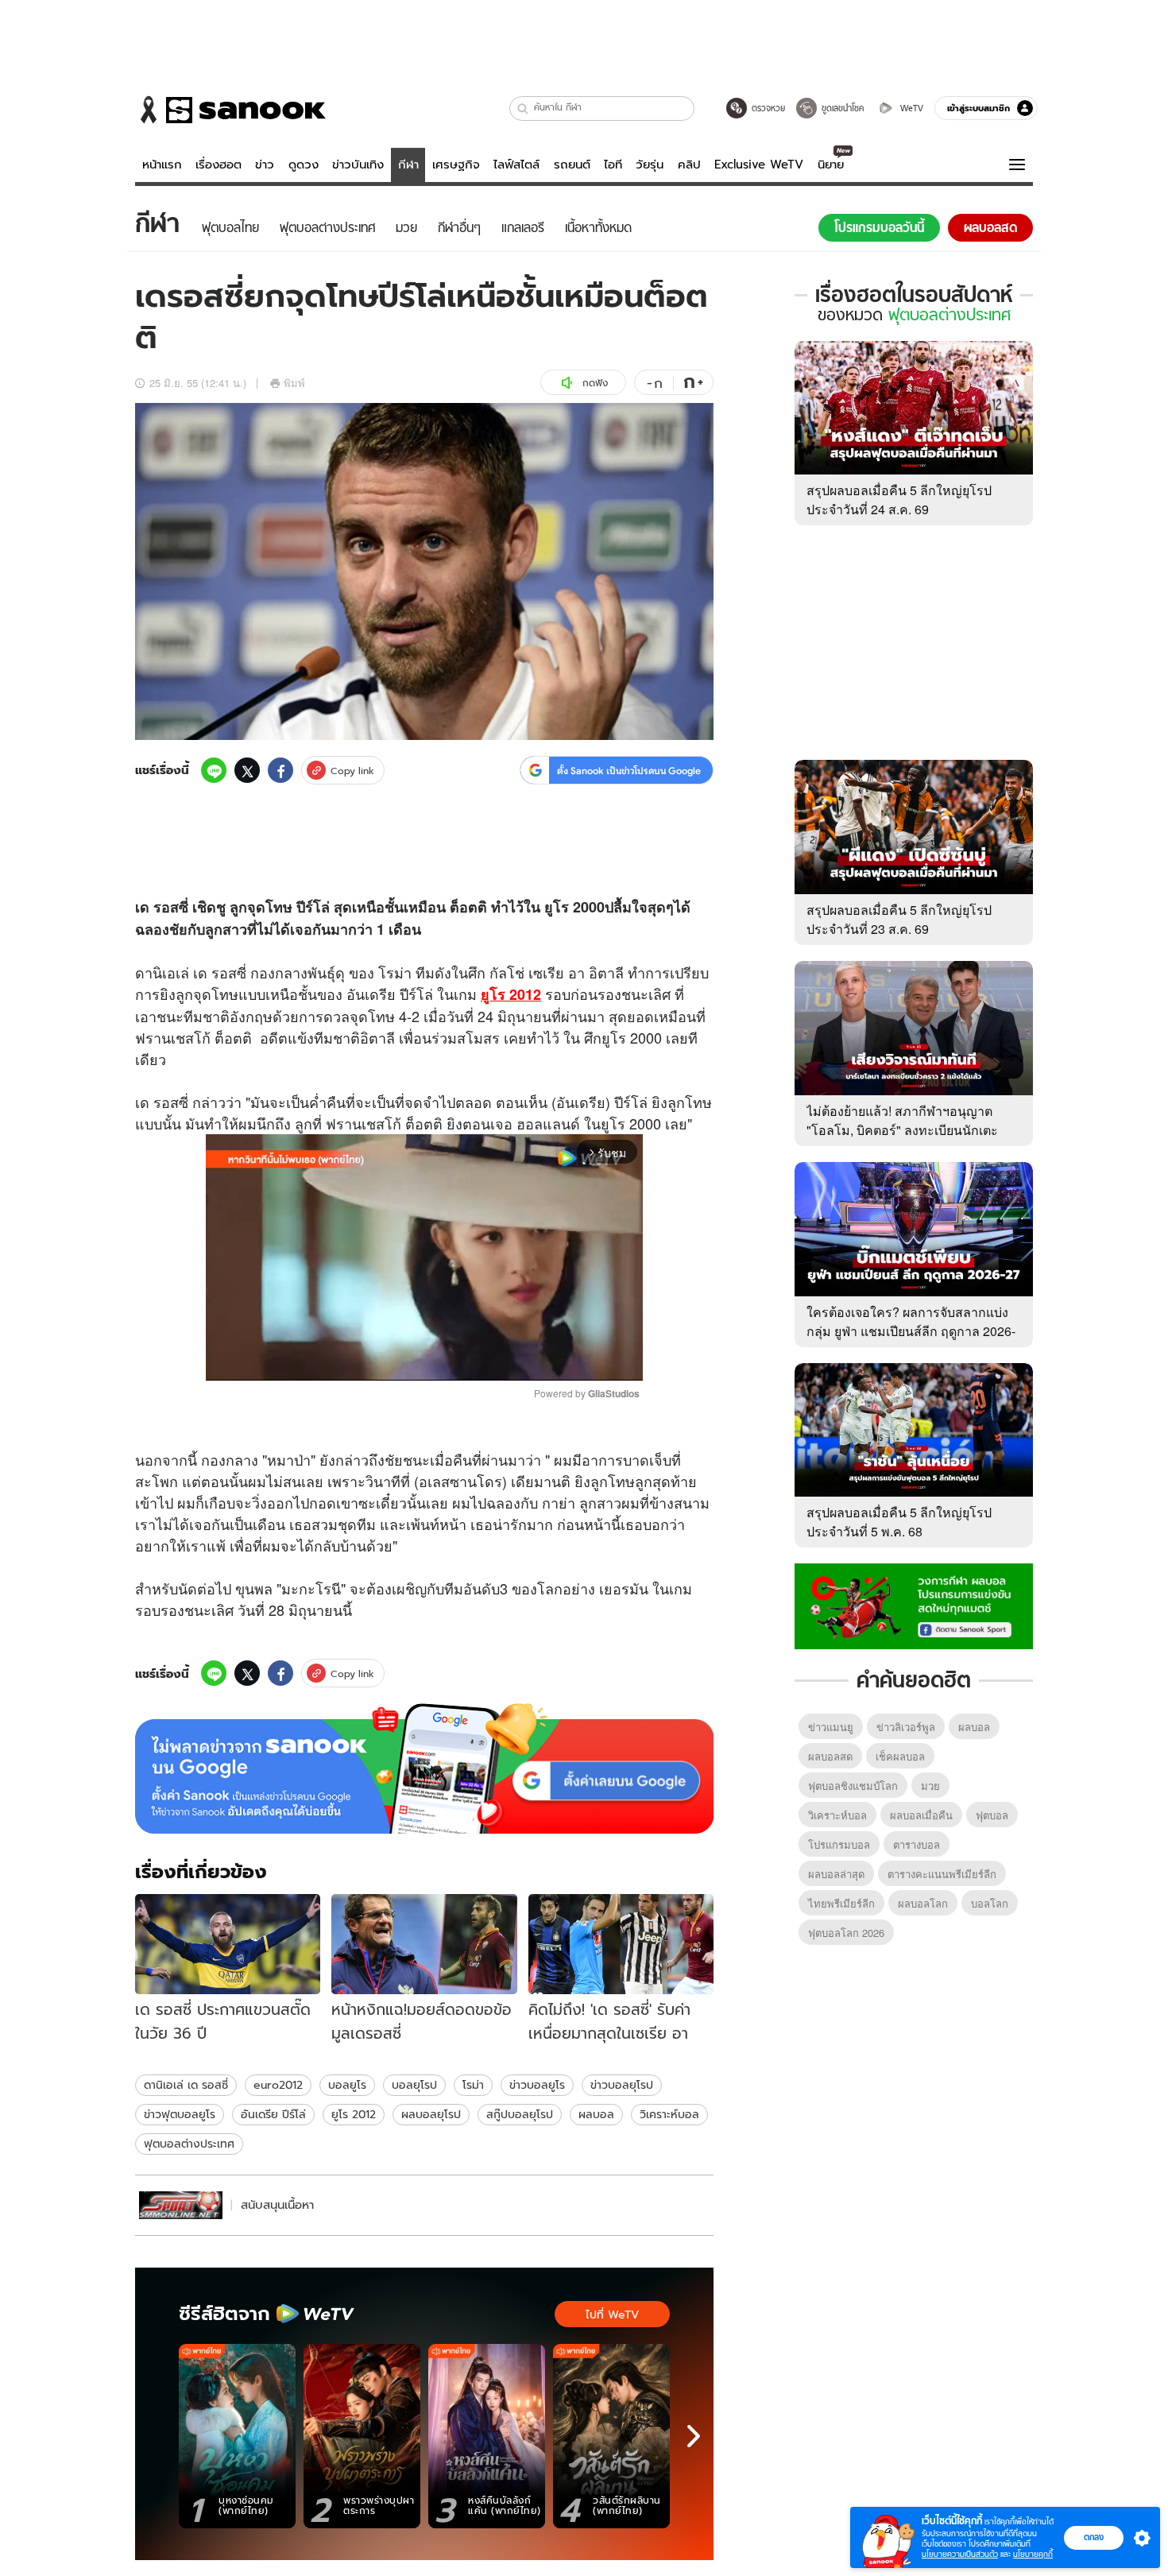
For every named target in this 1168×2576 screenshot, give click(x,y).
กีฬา (408, 165)
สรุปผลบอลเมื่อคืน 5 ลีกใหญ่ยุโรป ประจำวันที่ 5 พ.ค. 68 (899, 1522)
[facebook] (280, 770)
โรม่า (473, 2085)
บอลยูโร (347, 2085)
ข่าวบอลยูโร (537, 2085)
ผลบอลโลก (923, 1903)
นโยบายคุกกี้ (1033, 2554)
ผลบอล (596, 2114)
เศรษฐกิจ (456, 165)
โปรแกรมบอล (839, 1844)
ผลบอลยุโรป (431, 2114)
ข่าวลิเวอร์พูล (906, 1727)
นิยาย (831, 165)
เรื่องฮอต (219, 165)
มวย (930, 1786)
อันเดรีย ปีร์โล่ (273, 2114)
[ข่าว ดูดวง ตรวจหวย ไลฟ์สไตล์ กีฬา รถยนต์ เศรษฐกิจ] (230, 110)
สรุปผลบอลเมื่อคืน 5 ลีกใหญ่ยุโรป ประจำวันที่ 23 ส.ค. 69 (899, 919)
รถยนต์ (572, 165)
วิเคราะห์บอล (669, 2114)
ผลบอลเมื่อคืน (921, 1815)
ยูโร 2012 (354, 2114)
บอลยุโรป (414, 2085)
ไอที (613, 165)
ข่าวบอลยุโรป (622, 2085)
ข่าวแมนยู (831, 1727)
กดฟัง (595, 383)
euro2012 (278, 2085)
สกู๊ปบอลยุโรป (520, 2114)
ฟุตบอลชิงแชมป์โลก (853, 1786)
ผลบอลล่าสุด (836, 1874)
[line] (214, 770)
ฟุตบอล (992, 1815)
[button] (523, 108)
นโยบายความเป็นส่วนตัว (960, 2554)
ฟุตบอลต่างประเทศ (189, 2144)
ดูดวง (304, 165)
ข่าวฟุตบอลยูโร (180, 2114)
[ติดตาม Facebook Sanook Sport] (914, 1605)
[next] (694, 2436)
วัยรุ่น (650, 165)
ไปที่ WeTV (612, 2315)
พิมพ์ (294, 383)
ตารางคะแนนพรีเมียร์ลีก (942, 1874)
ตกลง (1094, 2537)
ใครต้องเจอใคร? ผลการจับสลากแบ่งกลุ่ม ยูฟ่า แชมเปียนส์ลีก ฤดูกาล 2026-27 (911, 1331)
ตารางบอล (917, 1844)
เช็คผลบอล (900, 1756)
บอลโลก (990, 1903)
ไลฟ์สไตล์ (516, 165)
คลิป (689, 165)
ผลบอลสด (830, 1756)
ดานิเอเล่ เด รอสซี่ (186, 2085)
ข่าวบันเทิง (358, 165)
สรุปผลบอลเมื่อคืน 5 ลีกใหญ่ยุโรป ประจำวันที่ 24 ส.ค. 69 (899, 500)
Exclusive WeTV (759, 165)
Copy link (352, 771)
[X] (247, 770)
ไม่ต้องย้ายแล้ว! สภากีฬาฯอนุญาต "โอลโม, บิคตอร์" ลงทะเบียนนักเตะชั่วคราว (902, 1130)
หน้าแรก (162, 165)
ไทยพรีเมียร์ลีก (841, 1903)
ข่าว (265, 165)
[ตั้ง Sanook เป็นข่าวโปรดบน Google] (424, 1768)
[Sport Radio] (181, 2205)
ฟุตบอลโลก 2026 (846, 1933)
